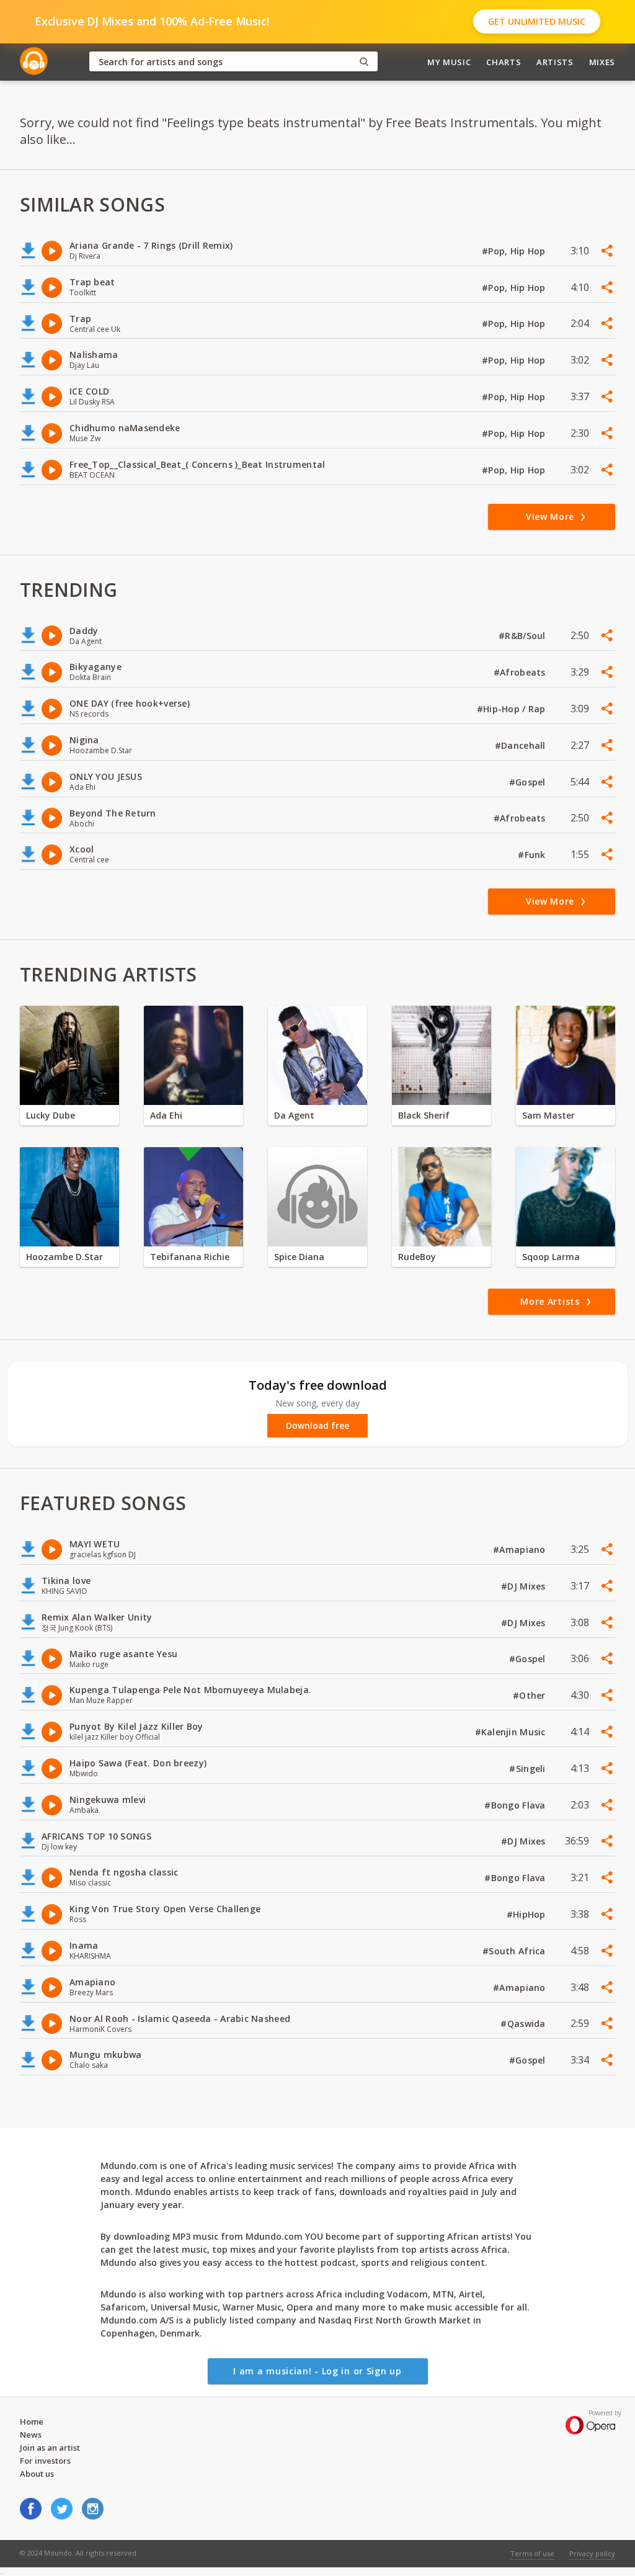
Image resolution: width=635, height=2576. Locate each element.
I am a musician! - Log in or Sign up (317, 2371)
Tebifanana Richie (190, 1257)
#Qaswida (524, 2024)
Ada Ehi (166, 1115)
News (31, 2435)
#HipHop (527, 1914)
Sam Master (548, 1115)
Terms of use (532, 2553)
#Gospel (529, 782)
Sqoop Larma (551, 1257)
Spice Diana (299, 1257)
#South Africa (515, 1951)
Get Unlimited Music (537, 21)
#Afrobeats (521, 672)
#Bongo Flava (516, 1805)
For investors (45, 2461)
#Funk (533, 855)
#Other (531, 1695)
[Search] (364, 62)
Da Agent (294, 1115)
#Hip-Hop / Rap (513, 709)
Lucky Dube (51, 1115)
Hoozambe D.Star (64, 1257)
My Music (449, 62)
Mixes (602, 62)
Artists (555, 62)
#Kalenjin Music (512, 1732)
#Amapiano (521, 1550)
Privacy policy (592, 2553)
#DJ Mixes (525, 1586)
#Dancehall (522, 745)
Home (32, 2422)
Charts (504, 62)
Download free (317, 1426)
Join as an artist (50, 2448)
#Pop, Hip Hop (515, 251)
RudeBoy (417, 1257)
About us (37, 2474)
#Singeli (529, 1769)
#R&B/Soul (523, 636)
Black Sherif (424, 1115)
